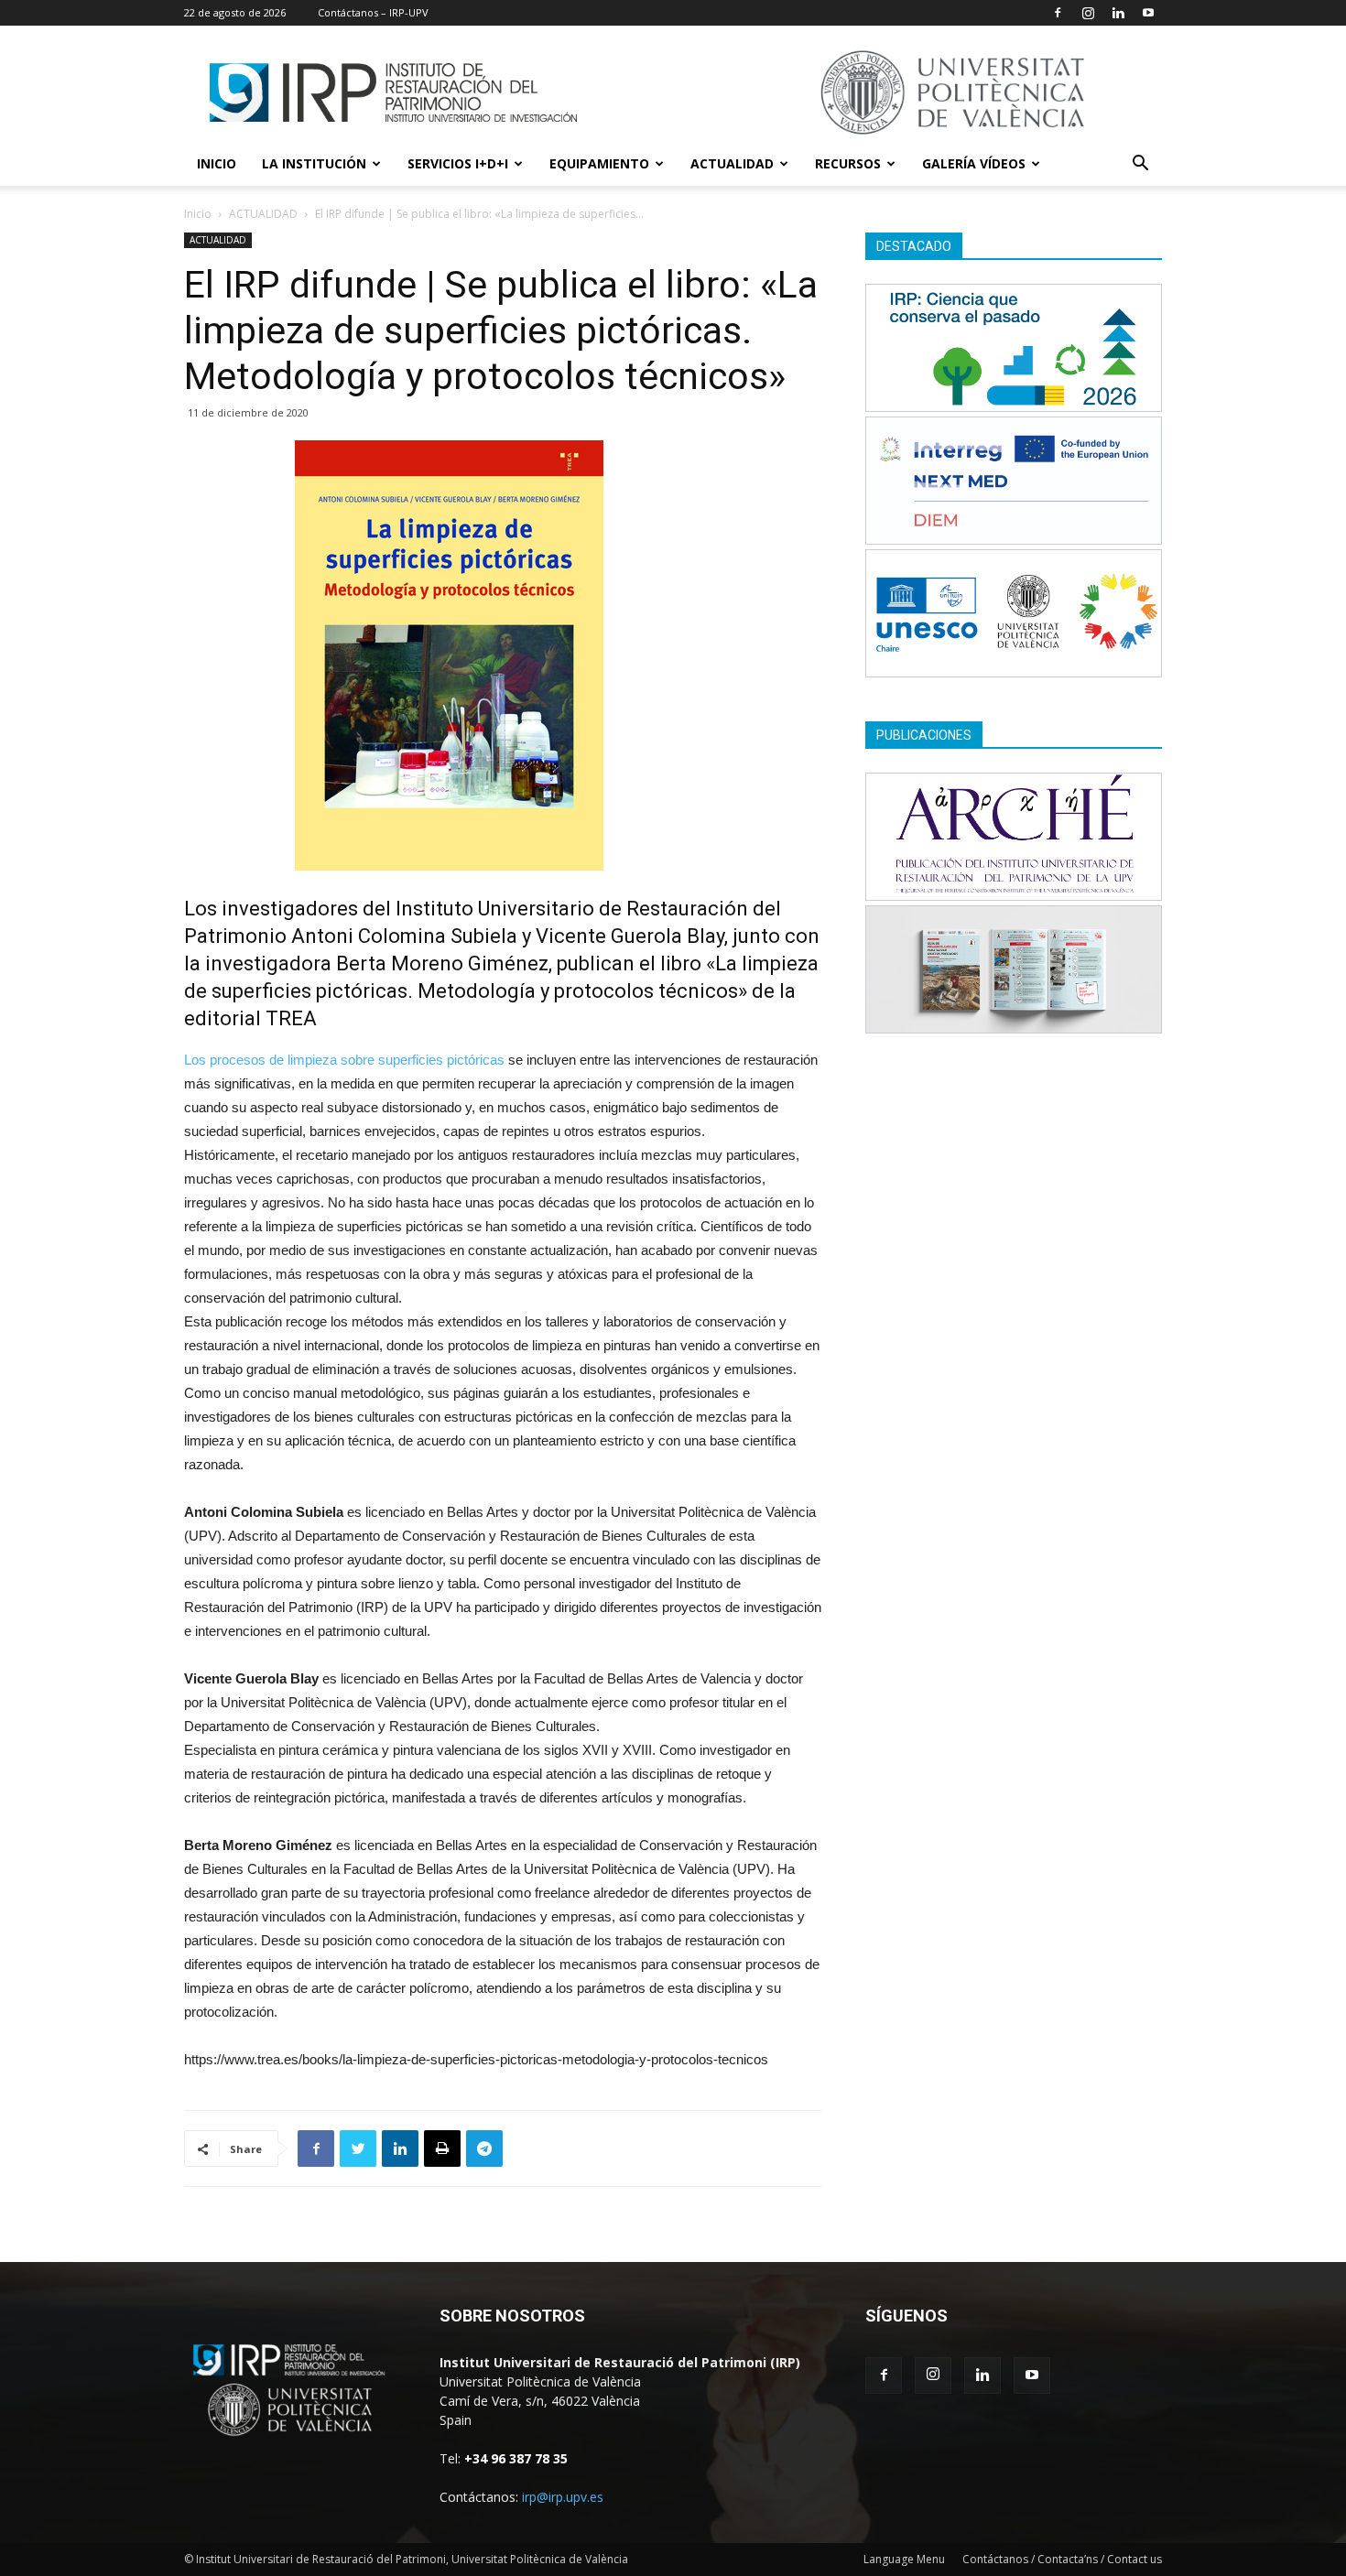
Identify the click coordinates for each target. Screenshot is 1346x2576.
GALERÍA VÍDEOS (974, 163)
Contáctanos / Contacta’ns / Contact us (1062, 2559)
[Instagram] (1088, 13)
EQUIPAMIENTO (599, 163)
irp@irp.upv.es (563, 2497)
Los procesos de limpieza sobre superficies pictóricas (344, 1060)
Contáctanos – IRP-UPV (373, 12)
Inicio (198, 214)
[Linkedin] (1118, 13)
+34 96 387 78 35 (516, 2458)
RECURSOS (848, 163)
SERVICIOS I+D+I (458, 163)
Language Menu (904, 2559)
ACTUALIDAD (732, 163)
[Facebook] (1058, 13)
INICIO (217, 163)
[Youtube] (1148, 13)
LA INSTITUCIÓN (314, 163)
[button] (1140, 165)
